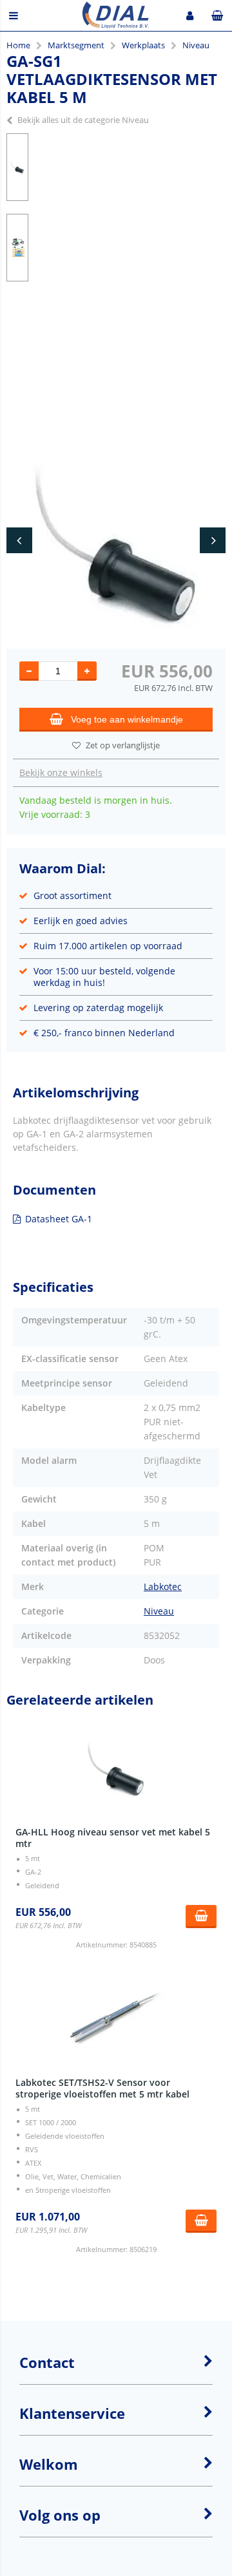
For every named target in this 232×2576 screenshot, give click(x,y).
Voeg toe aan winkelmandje (127, 719)
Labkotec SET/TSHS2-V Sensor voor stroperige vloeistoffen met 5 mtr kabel (102, 2088)
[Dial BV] (116, 25)
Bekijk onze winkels (61, 772)
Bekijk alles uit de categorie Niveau (83, 120)
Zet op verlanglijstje (123, 745)
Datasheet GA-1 (59, 1219)
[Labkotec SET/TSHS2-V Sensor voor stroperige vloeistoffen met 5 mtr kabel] (116, 2020)
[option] (17, 167)
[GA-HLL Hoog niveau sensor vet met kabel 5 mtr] (116, 1769)
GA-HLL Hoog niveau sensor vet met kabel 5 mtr (113, 1838)
